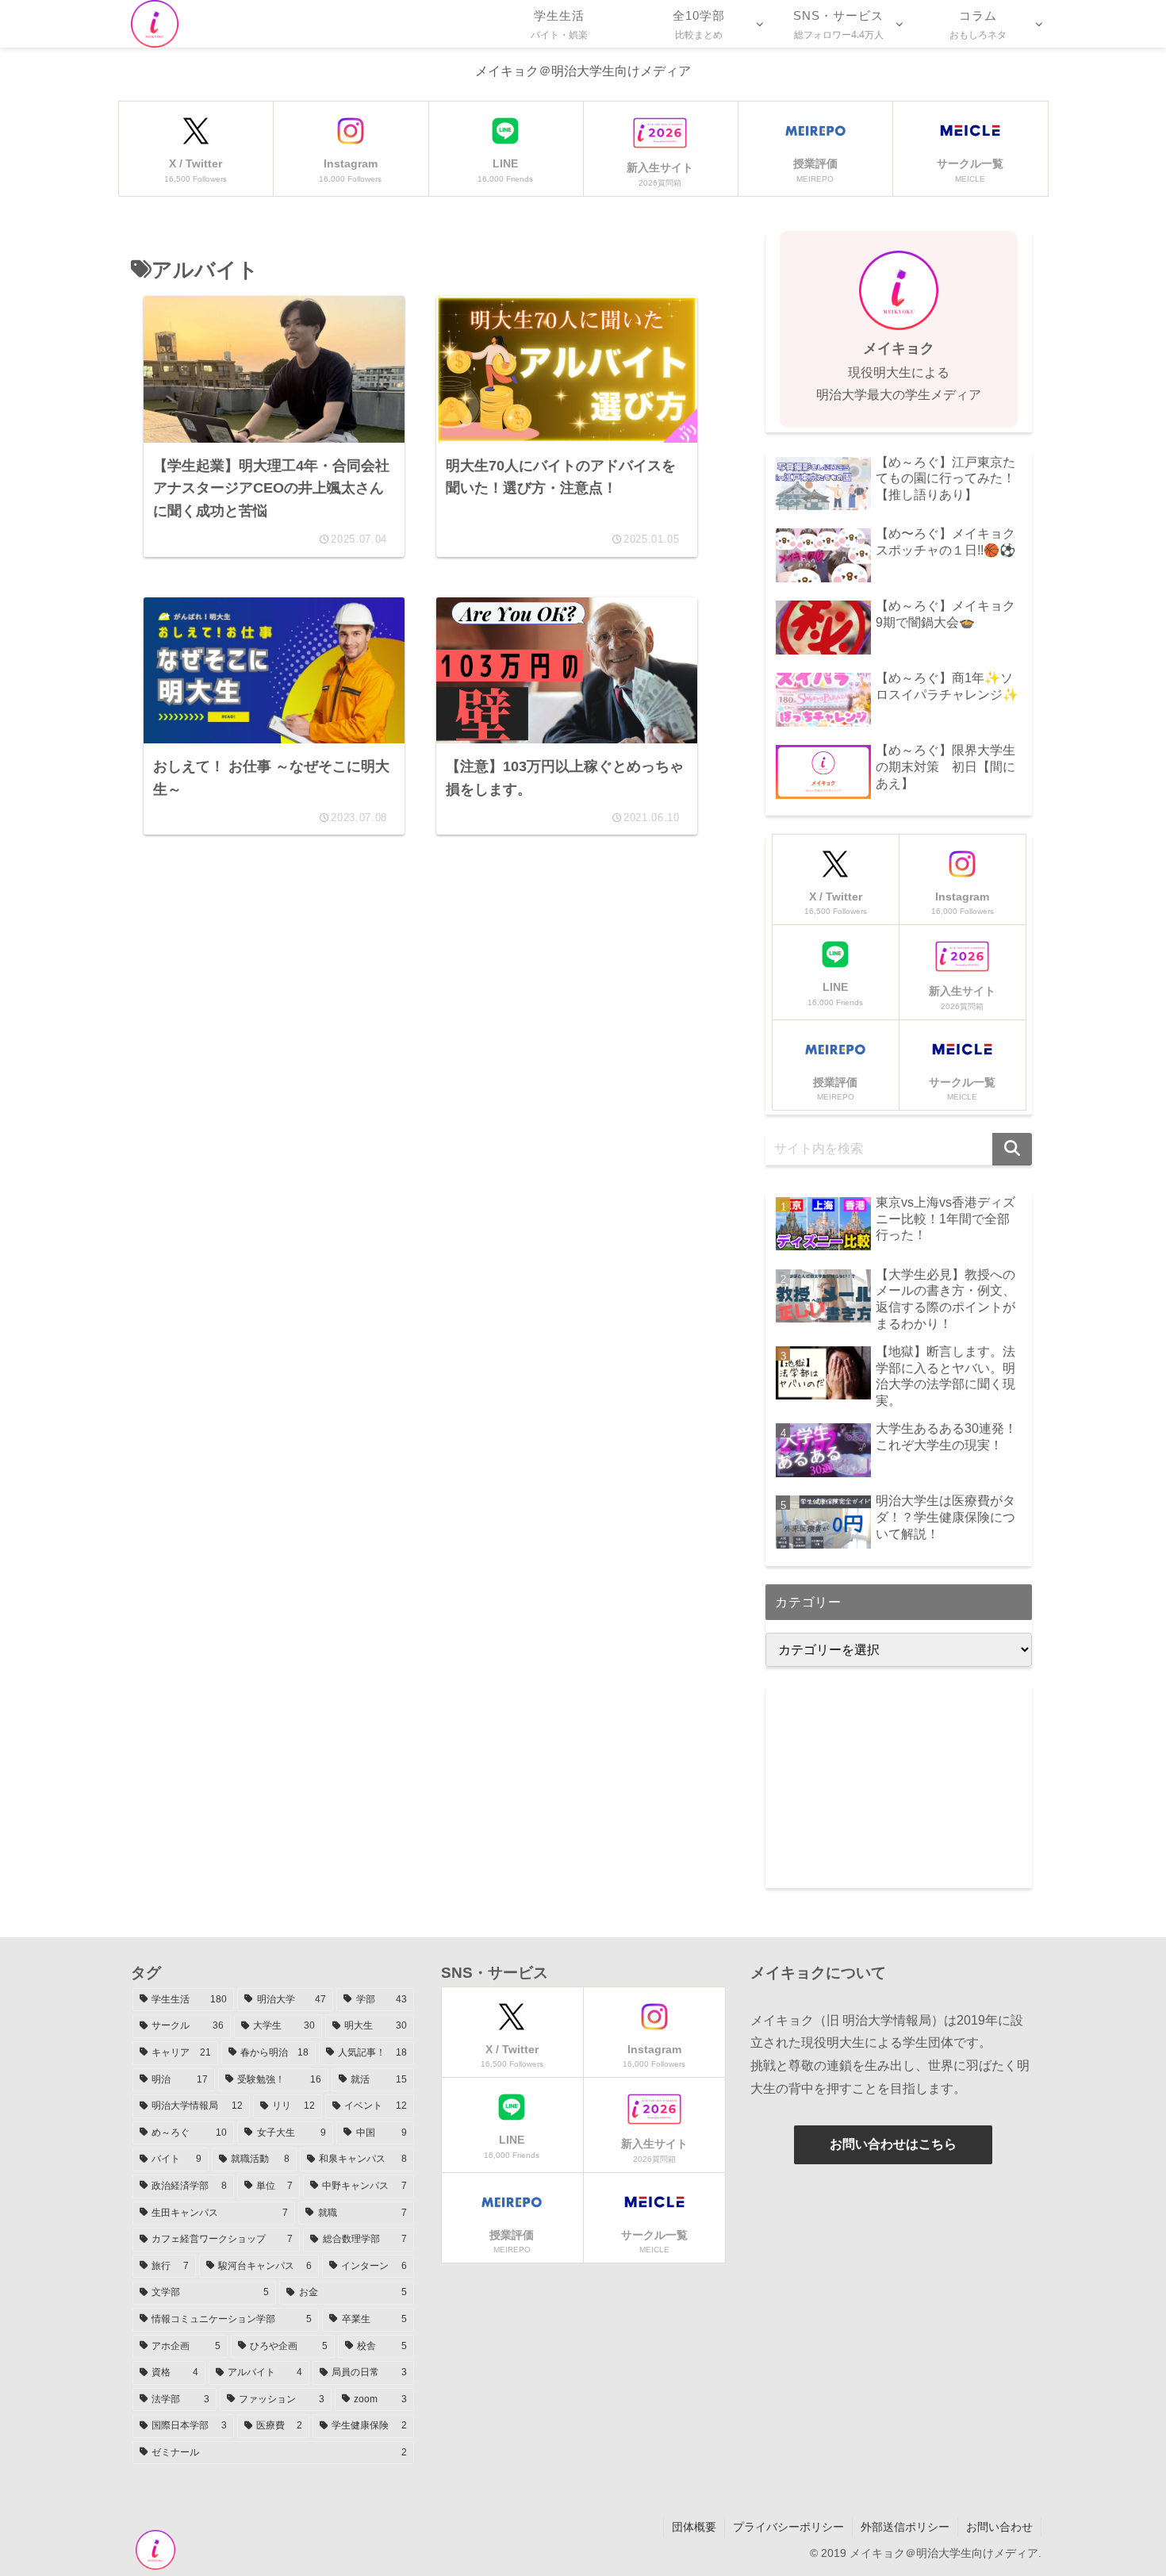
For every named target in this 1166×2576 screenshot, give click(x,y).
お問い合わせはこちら (893, 2144)
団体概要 (694, 2527)
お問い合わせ (999, 2527)
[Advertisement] (420, 1012)
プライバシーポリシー (788, 2527)
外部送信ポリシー (905, 2527)
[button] (1012, 1149)
